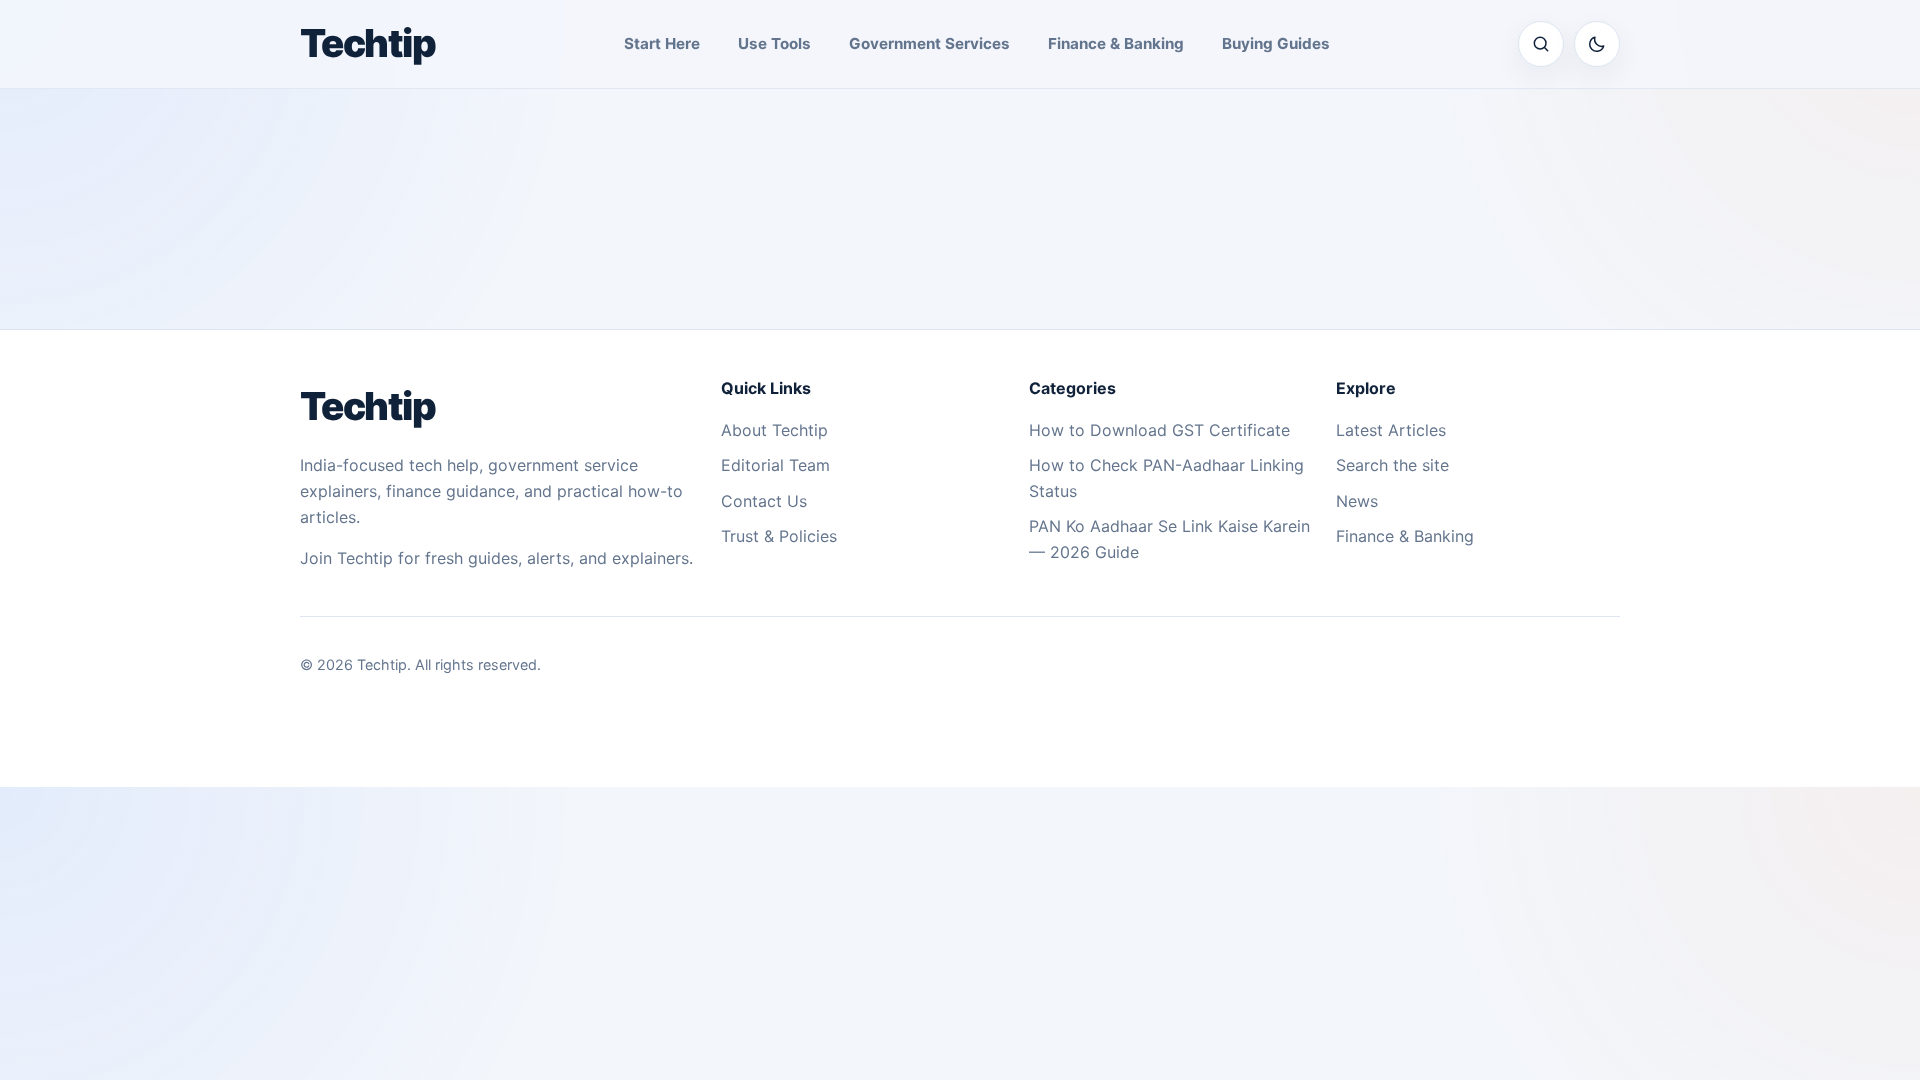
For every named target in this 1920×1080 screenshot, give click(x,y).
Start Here (662, 43)
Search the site (1392, 465)
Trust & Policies (779, 536)
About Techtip (774, 430)
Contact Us (764, 501)
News (1357, 501)
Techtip (367, 43)
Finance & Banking (1116, 43)
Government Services (929, 43)
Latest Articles (1391, 430)
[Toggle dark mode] (1597, 44)
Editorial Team (775, 465)
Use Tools (774, 43)
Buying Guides (1276, 43)
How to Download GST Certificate (1159, 430)
